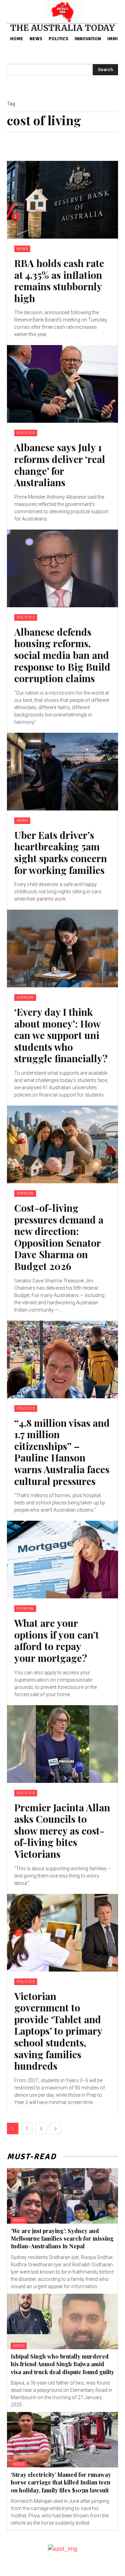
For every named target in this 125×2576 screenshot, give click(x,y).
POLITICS (26, 433)
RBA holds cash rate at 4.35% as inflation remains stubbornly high (59, 281)
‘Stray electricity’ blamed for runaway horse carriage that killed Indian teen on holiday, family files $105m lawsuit (61, 2482)
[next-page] (56, 2128)
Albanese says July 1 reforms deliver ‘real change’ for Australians (60, 465)
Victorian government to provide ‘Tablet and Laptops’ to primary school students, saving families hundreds (58, 2031)
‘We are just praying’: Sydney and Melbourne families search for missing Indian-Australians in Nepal (62, 2239)
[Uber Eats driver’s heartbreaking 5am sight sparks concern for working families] (62, 772)
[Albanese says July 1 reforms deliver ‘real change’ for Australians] (62, 384)
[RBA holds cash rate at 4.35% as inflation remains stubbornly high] (62, 200)
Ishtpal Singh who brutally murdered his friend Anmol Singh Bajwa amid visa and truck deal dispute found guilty (62, 2364)
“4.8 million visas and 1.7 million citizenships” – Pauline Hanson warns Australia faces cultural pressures (62, 1452)
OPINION (25, 998)
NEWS (22, 249)
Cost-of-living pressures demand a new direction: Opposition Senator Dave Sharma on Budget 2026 (59, 1237)
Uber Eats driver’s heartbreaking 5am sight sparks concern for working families (61, 852)
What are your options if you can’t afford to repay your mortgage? (57, 1640)
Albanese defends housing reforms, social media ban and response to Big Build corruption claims (62, 655)
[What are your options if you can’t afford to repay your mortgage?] (62, 1560)
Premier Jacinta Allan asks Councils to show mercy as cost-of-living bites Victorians (62, 1831)
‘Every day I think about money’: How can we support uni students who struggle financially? (61, 1035)
